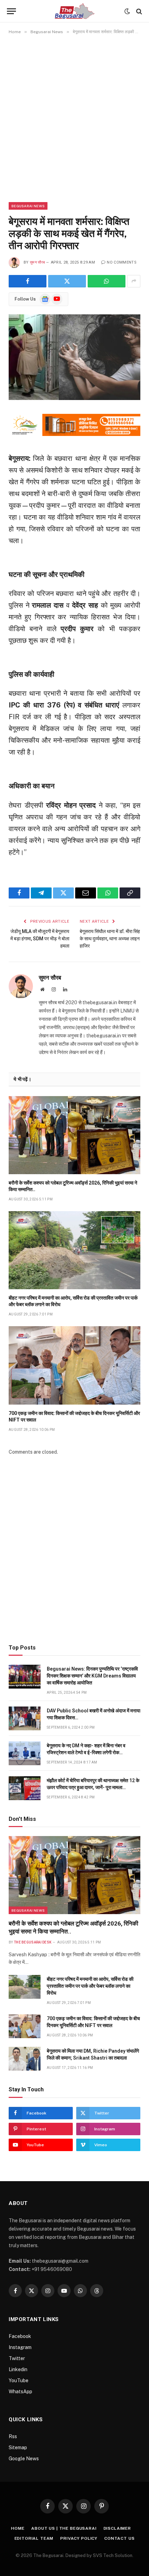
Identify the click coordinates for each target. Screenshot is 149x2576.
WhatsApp (20, 2392)
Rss (13, 2436)
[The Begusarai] (75, 11)
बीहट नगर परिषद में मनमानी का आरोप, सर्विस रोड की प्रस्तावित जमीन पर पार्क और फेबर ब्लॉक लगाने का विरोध (90, 1986)
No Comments (122, 262)
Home (18, 2528)
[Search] (138, 11)
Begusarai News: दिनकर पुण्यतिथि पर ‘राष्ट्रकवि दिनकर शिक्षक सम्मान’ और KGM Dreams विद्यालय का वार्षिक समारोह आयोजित (92, 1676)
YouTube (19, 2380)
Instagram (20, 2347)
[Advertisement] (74, 118)
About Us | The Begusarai (64, 2528)
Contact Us (119, 2538)
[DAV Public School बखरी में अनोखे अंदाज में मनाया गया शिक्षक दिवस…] (25, 1718)
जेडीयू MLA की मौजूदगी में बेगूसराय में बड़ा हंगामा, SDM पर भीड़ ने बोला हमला (40, 939)
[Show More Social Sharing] (134, 281)
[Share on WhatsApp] (107, 281)
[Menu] (11, 11)
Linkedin (18, 2369)
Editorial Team (34, 2538)
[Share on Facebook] (28, 281)
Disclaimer (117, 2528)
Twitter (17, 2358)
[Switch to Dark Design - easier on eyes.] (127, 11)
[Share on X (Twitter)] (67, 281)
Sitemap (18, 2447)
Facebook (20, 2336)
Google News (24, 2459)
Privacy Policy (79, 2538)
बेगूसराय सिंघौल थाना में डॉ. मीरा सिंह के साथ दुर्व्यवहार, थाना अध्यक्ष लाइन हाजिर (110, 939)
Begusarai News (28, 206)
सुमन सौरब (37, 262)
